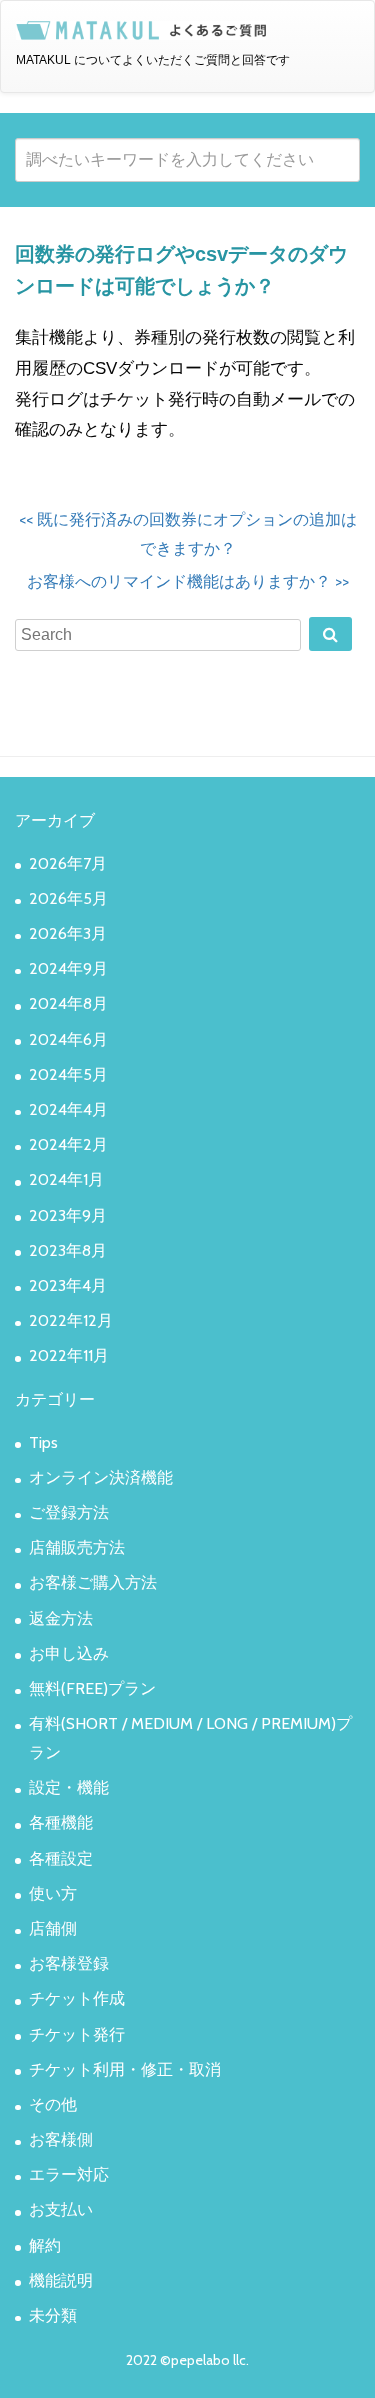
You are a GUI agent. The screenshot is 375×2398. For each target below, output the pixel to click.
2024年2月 (68, 1144)
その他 (53, 2104)
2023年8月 (68, 1250)
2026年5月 (68, 898)
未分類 (53, 2315)
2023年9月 (68, 1215)
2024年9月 (68, 968)
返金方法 (61, 1618)
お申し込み (69, 1653)
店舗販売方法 (77, 1547)
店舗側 (53, 1928)
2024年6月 (68, 1039)
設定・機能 (69, 1787)
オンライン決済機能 (101, 1477)
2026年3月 (68, 933)
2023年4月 (68, 1285)
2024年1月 (66, 1179)
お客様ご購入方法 (93, 1582)
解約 (45, 2245)
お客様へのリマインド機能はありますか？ (188, 581)
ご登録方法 (69, 1512)
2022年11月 (69, 1355)
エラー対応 (69, 2174)
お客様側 (61, 2139)
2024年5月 (68, 1074)
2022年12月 (71, 1320)
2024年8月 (68, 1003)
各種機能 (61, 1822)
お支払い (61, 2209)
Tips (43, 1442)
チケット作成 (77, 1998)
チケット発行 (77, 2034)
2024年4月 (68, 1109)
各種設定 (61, 1858)
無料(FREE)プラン (92, 1688)
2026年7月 (68, 863)
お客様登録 (69, 1963)
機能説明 (61, 2280)
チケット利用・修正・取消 (125, 2069)
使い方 (53, 1893)
